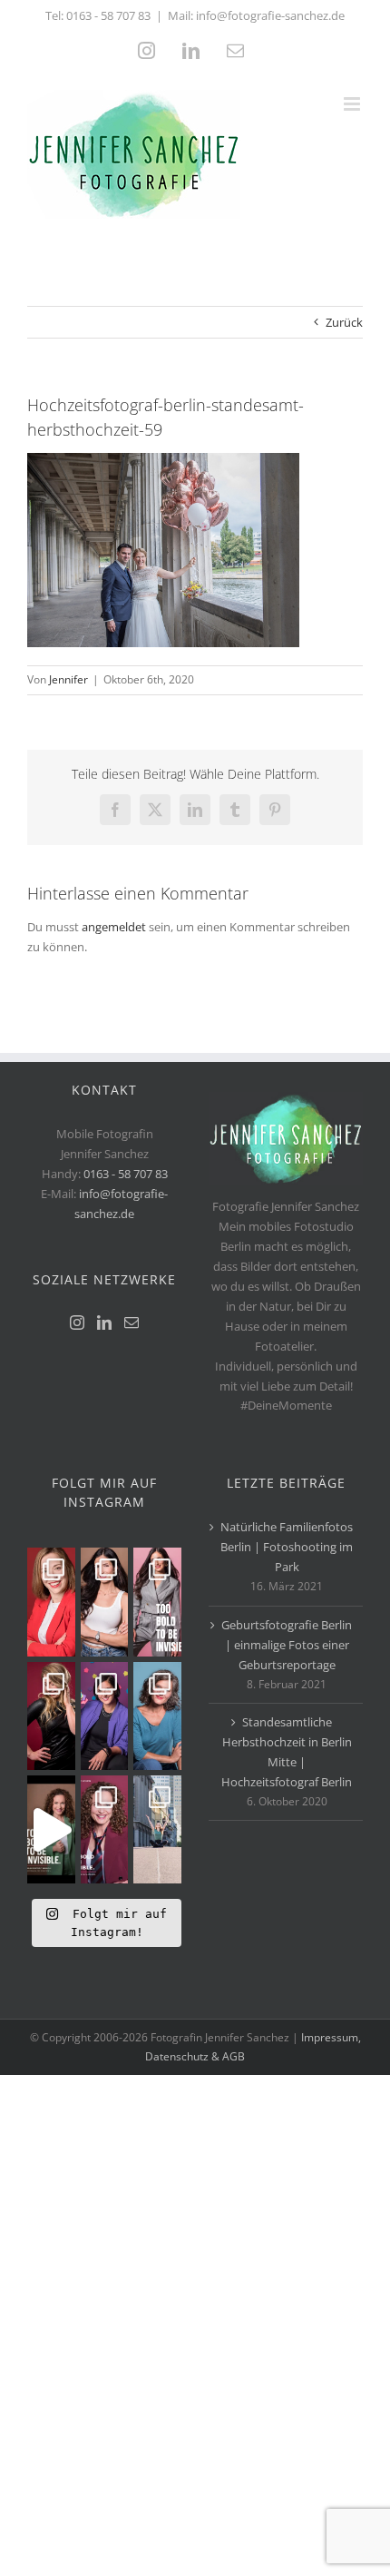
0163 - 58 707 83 (108, 15)
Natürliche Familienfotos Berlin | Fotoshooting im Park (287, 1547)
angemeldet (114, 927)
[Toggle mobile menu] (353, 104)
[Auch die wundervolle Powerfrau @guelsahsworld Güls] (157, 1602)
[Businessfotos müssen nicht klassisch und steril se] (105, 1716)
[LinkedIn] (104, 1322)
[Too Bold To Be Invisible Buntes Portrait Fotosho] (51, 1829)
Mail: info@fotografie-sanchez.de (256, 15)
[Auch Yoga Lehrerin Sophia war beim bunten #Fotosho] (157, 1716)
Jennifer (68, 679)
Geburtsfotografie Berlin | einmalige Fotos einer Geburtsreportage (287, 1645)
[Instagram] (77, 1322)
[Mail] (132, 1322)
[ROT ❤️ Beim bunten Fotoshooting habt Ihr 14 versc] (51, 1716)
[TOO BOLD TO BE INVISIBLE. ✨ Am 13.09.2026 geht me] (105, 1829)
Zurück (344, 322)
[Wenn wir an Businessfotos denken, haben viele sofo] (157, 1829)
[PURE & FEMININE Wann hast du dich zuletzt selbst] (105, 1602)
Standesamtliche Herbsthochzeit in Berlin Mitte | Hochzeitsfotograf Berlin (287, 1752)
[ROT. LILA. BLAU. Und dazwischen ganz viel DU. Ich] (51, 1602)
